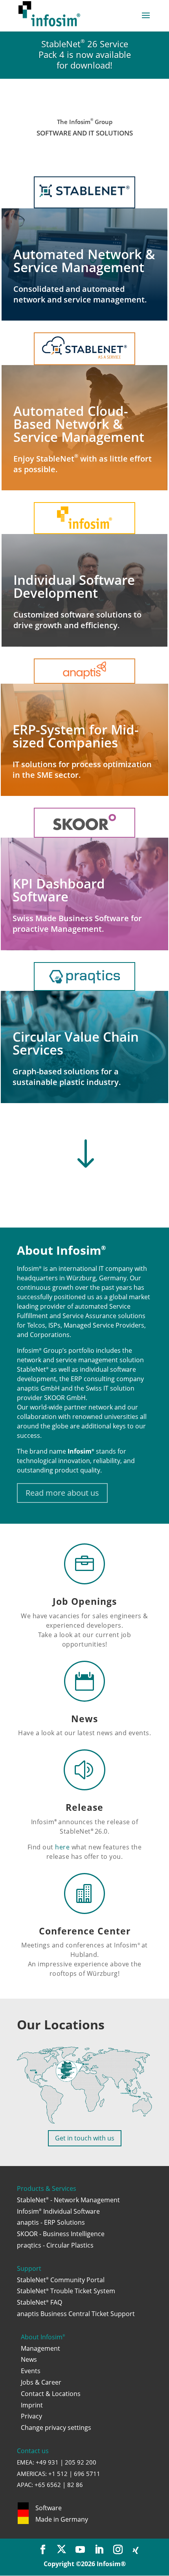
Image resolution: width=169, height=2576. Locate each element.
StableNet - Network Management (68, 2200)
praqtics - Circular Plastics (55, 2245)
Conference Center (85, 1931)
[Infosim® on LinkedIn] (99, 2550)
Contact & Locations (51, 2394)
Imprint (32, 2405)
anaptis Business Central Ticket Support (76, 2314)
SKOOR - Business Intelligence (61, 2234)
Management (40, 2348)
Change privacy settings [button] (56, 2428)
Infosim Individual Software (58, 2211)
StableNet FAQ (39, 2302)
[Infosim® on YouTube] (80, 2550)
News (84, 1719)
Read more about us (62, 1493)
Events (31, 2371)
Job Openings (85, 1601)
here (62, 1847)
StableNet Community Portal (61, 2280)
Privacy (31, 2416)
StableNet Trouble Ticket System (66, 2291)
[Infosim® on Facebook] (43, 2550)
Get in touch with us (85, 2138)
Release (84, 1807)
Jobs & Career (41, 2382)
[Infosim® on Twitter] (62, 2550)
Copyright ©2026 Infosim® (85, 2564)
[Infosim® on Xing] (136, 2551)
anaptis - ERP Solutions (51, 2222)
